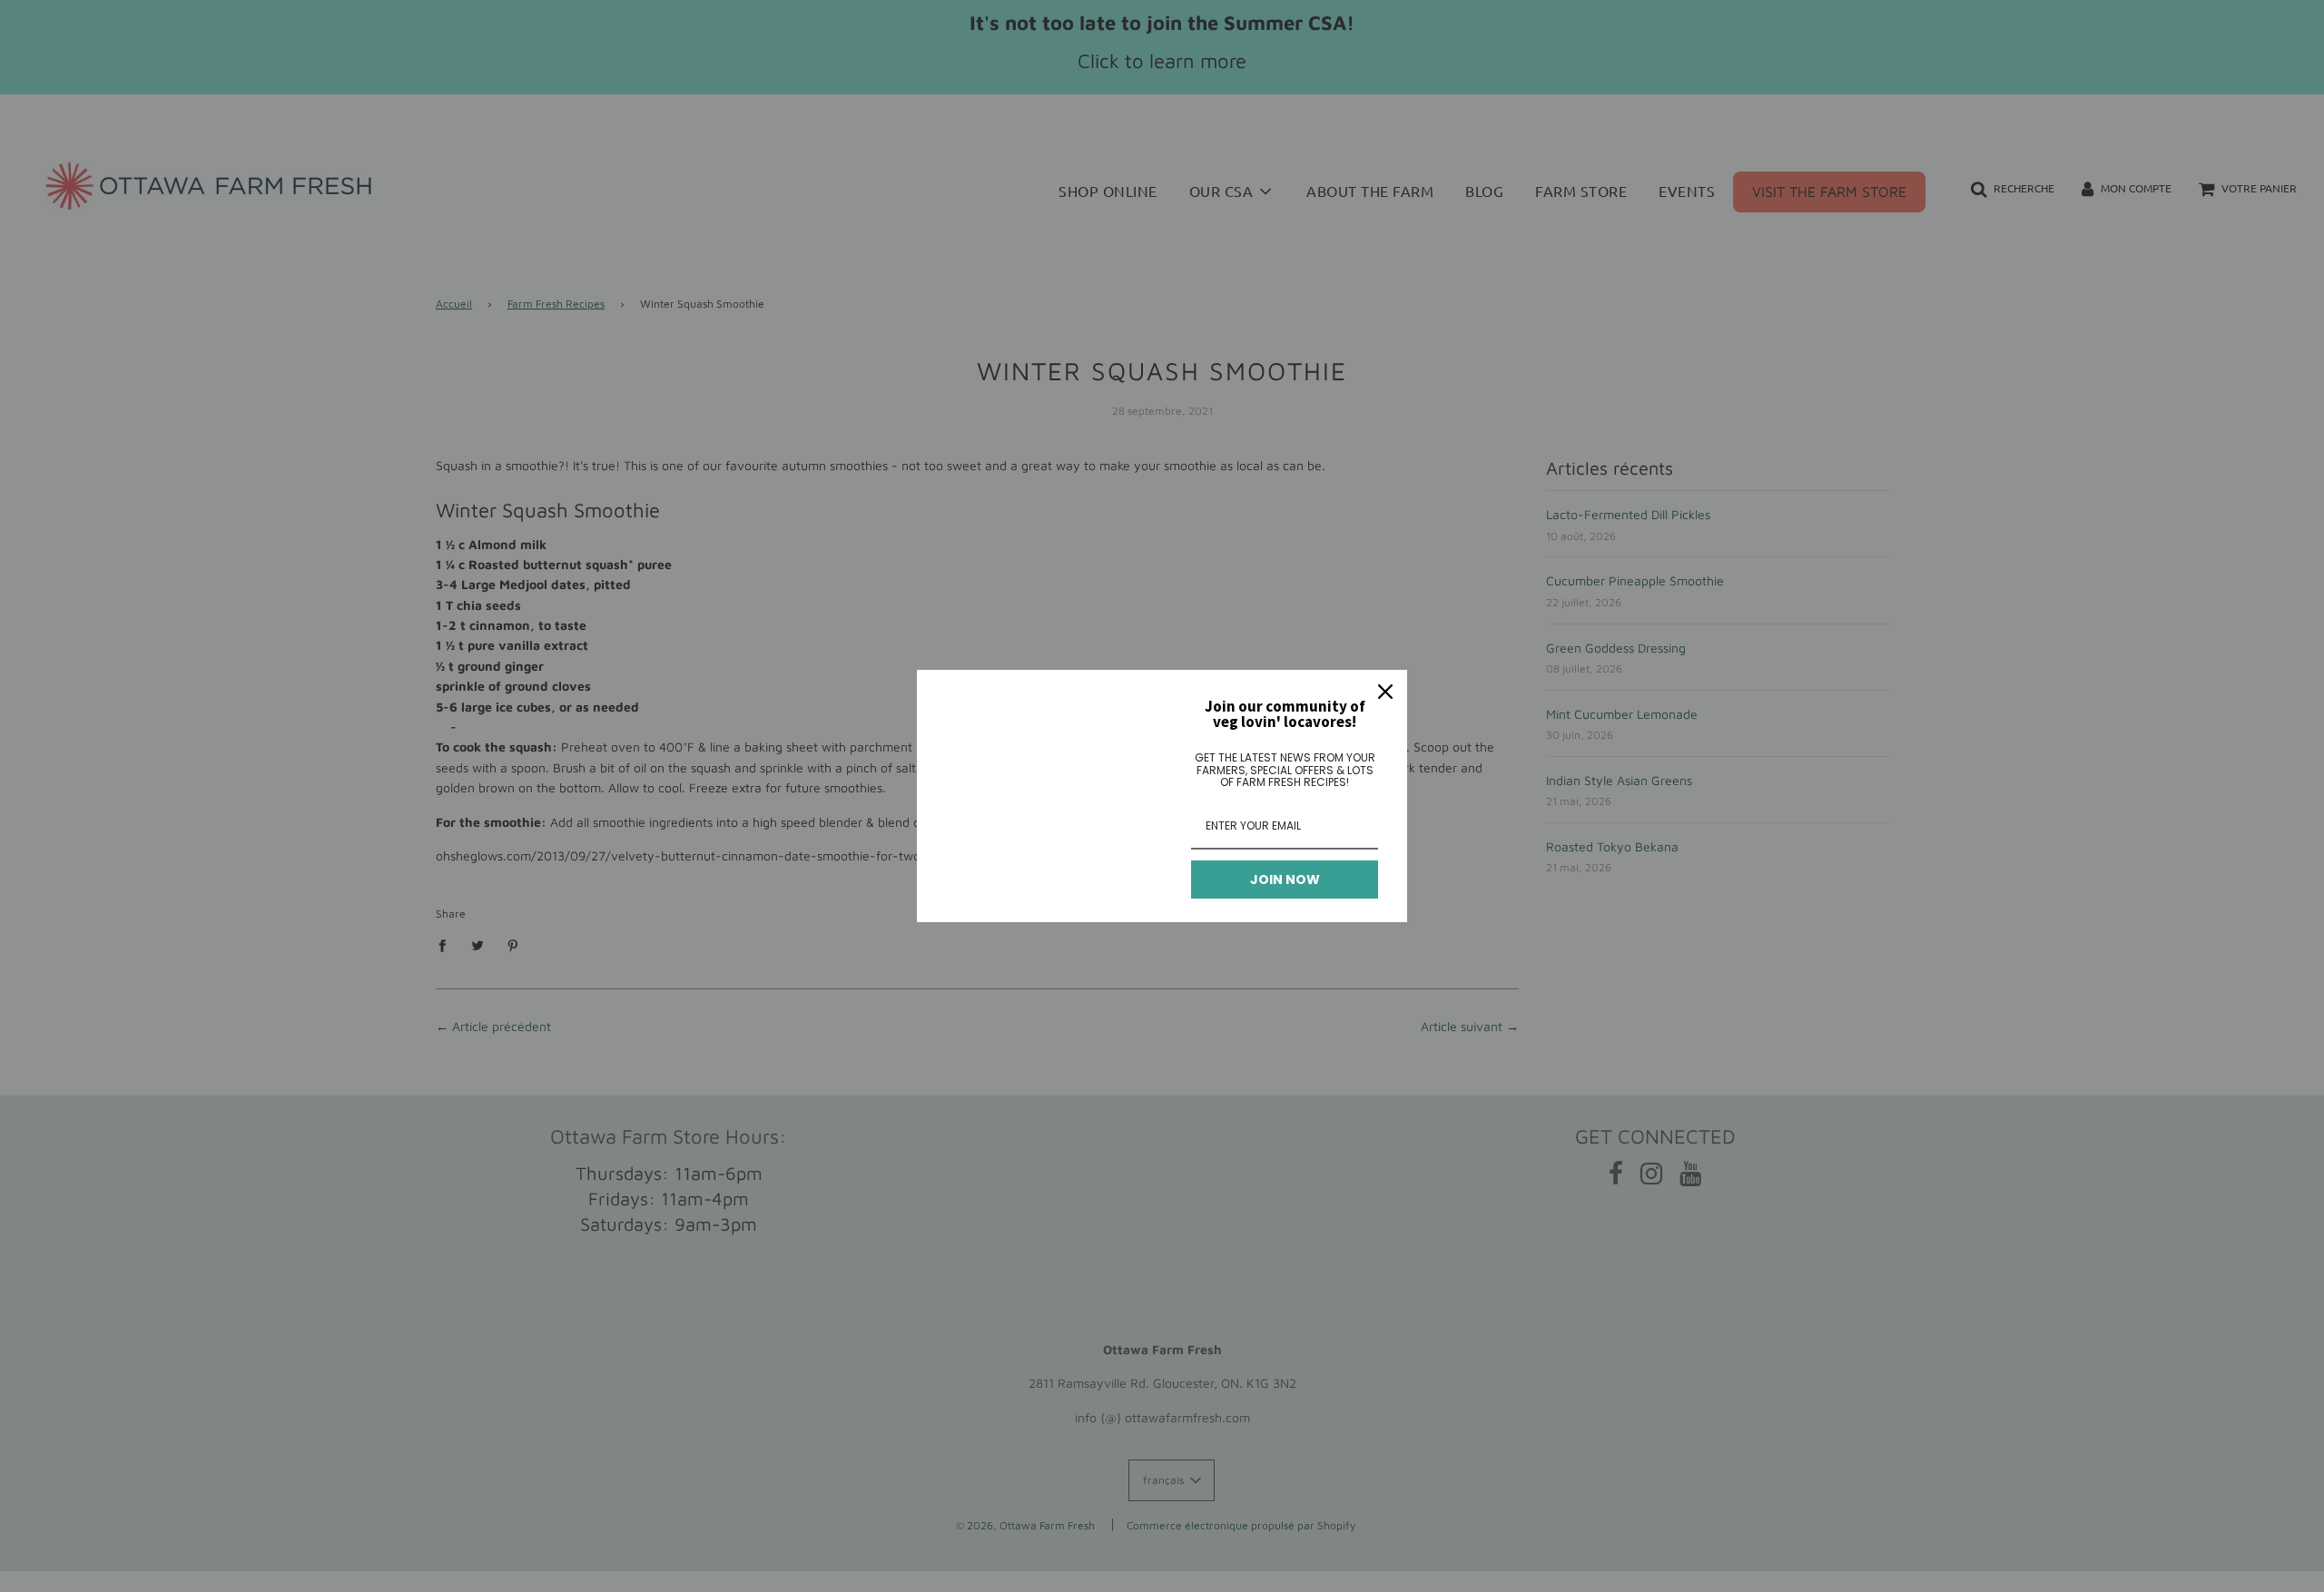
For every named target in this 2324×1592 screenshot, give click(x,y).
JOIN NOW (1285, 880)
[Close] (1385, 692)
